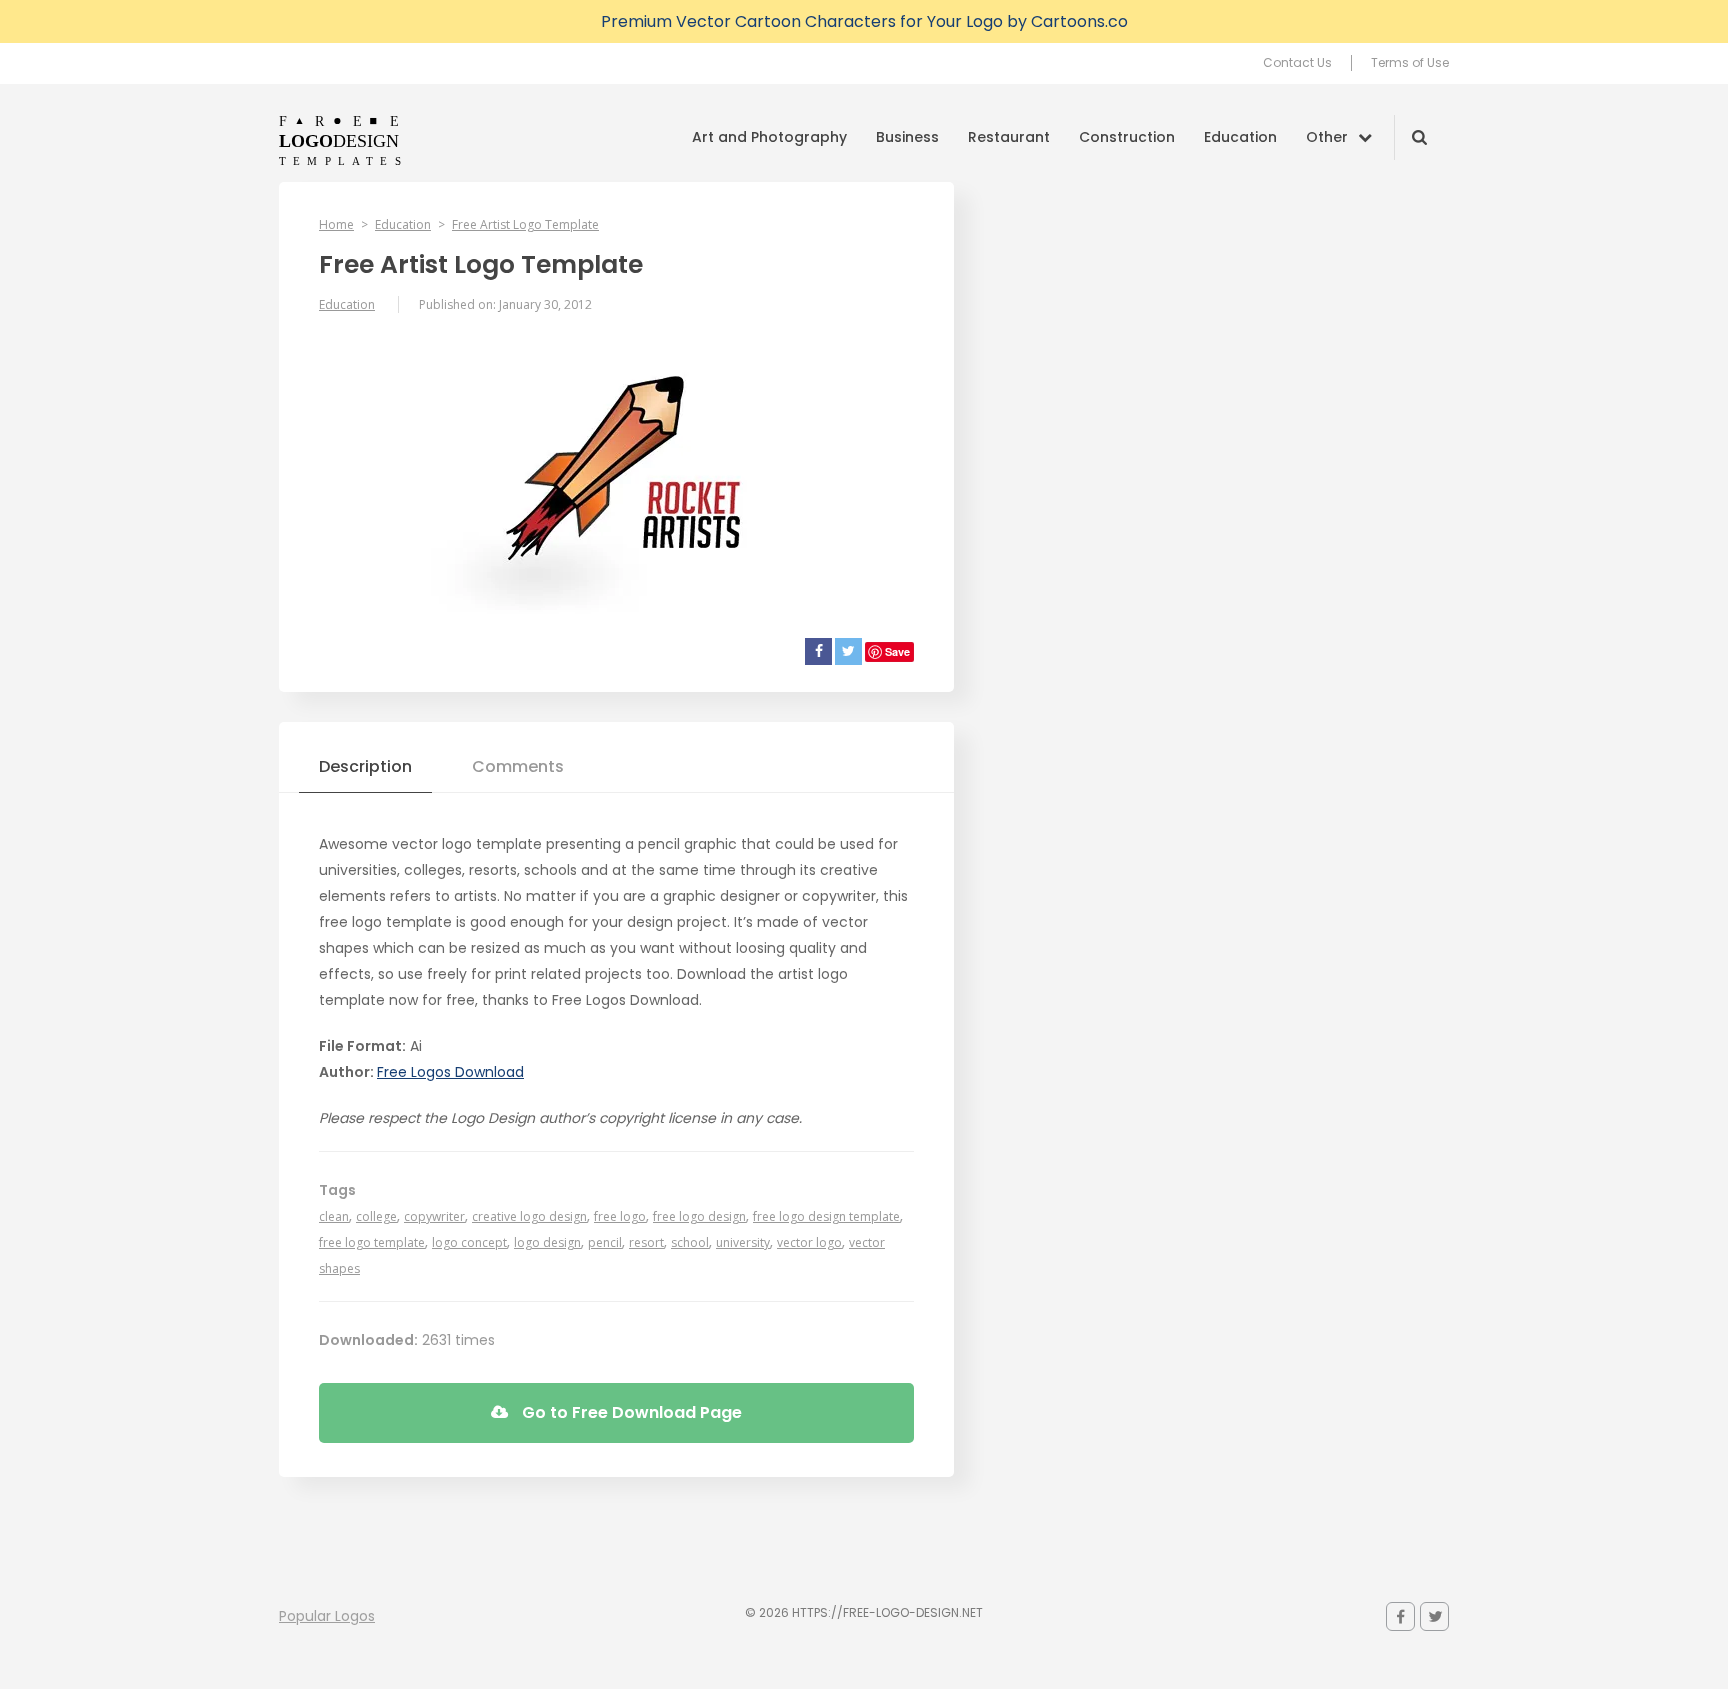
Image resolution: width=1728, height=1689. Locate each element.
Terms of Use (1410, 63)
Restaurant (1009, 137)
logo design (547, 1242)
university (743, 1242)
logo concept (469, 1242)
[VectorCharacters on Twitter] (1434, 1616)
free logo (620, 1216)
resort (646, 1242)
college (376, 1216)
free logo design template (826, 1216)
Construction (1127, 137)
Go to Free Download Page (630, 1412)
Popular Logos (327, 1616)
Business (907, 137)
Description (365, 766)
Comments (518, 766)
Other (1327, 137)
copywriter (434, 1216)
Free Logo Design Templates (341, 140)
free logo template (372, 1242)
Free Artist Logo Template (525, 224)
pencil (605, 1242)
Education (1240, 137)
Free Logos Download (450, 1072)
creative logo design (529, 1216)
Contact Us (1297, 63)
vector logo (809, 1242)
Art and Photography (769, 137)
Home (336, 224)
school (690, 1242)
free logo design (699, 1216)
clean (334, 1216)
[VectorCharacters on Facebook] (1400, 1616)
